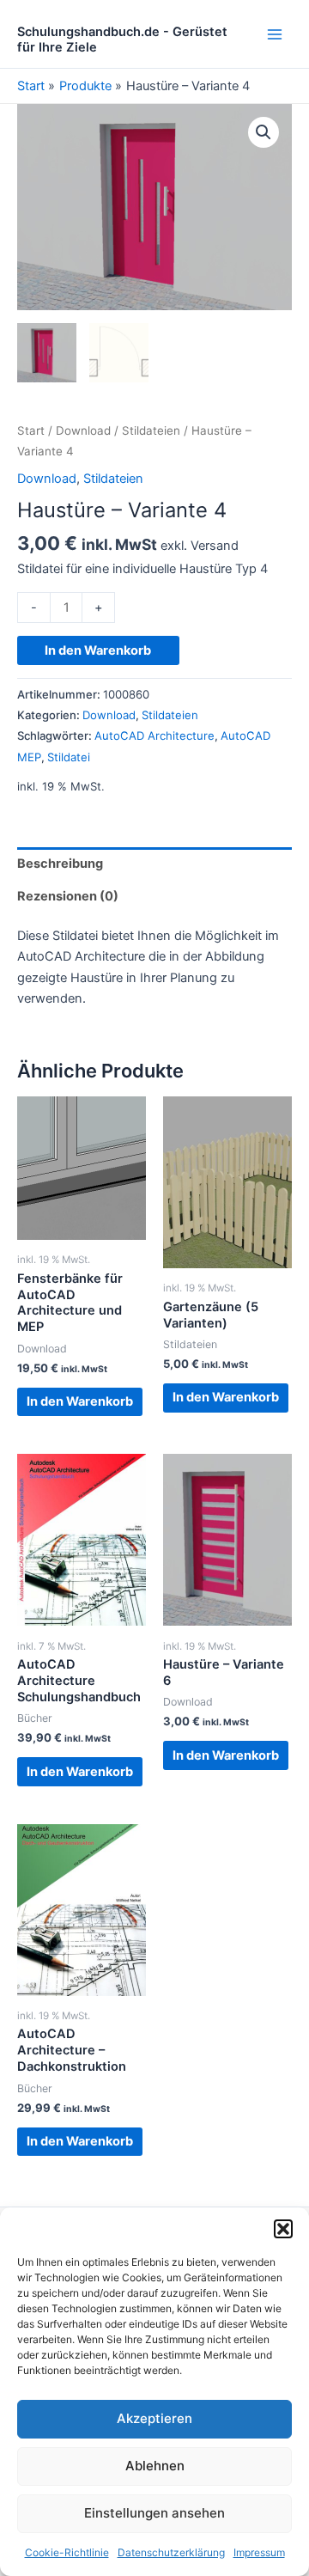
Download (83, 430)
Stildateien (151, 430)
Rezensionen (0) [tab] (68, 896)
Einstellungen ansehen (154, 2513)
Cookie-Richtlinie (67, 2552)
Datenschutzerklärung (171, 2552)
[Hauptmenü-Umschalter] (275, 34)
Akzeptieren (154, 2418)
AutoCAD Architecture (154, 736)
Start (31, 430)
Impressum (259, 2552)
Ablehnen (155, 2466)
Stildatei (69, 757)
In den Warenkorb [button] (80, 1401)
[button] (283, 2229)
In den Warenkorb (98, 650)
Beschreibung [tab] (60, 864)
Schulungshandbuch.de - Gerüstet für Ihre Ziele (122, 40)
